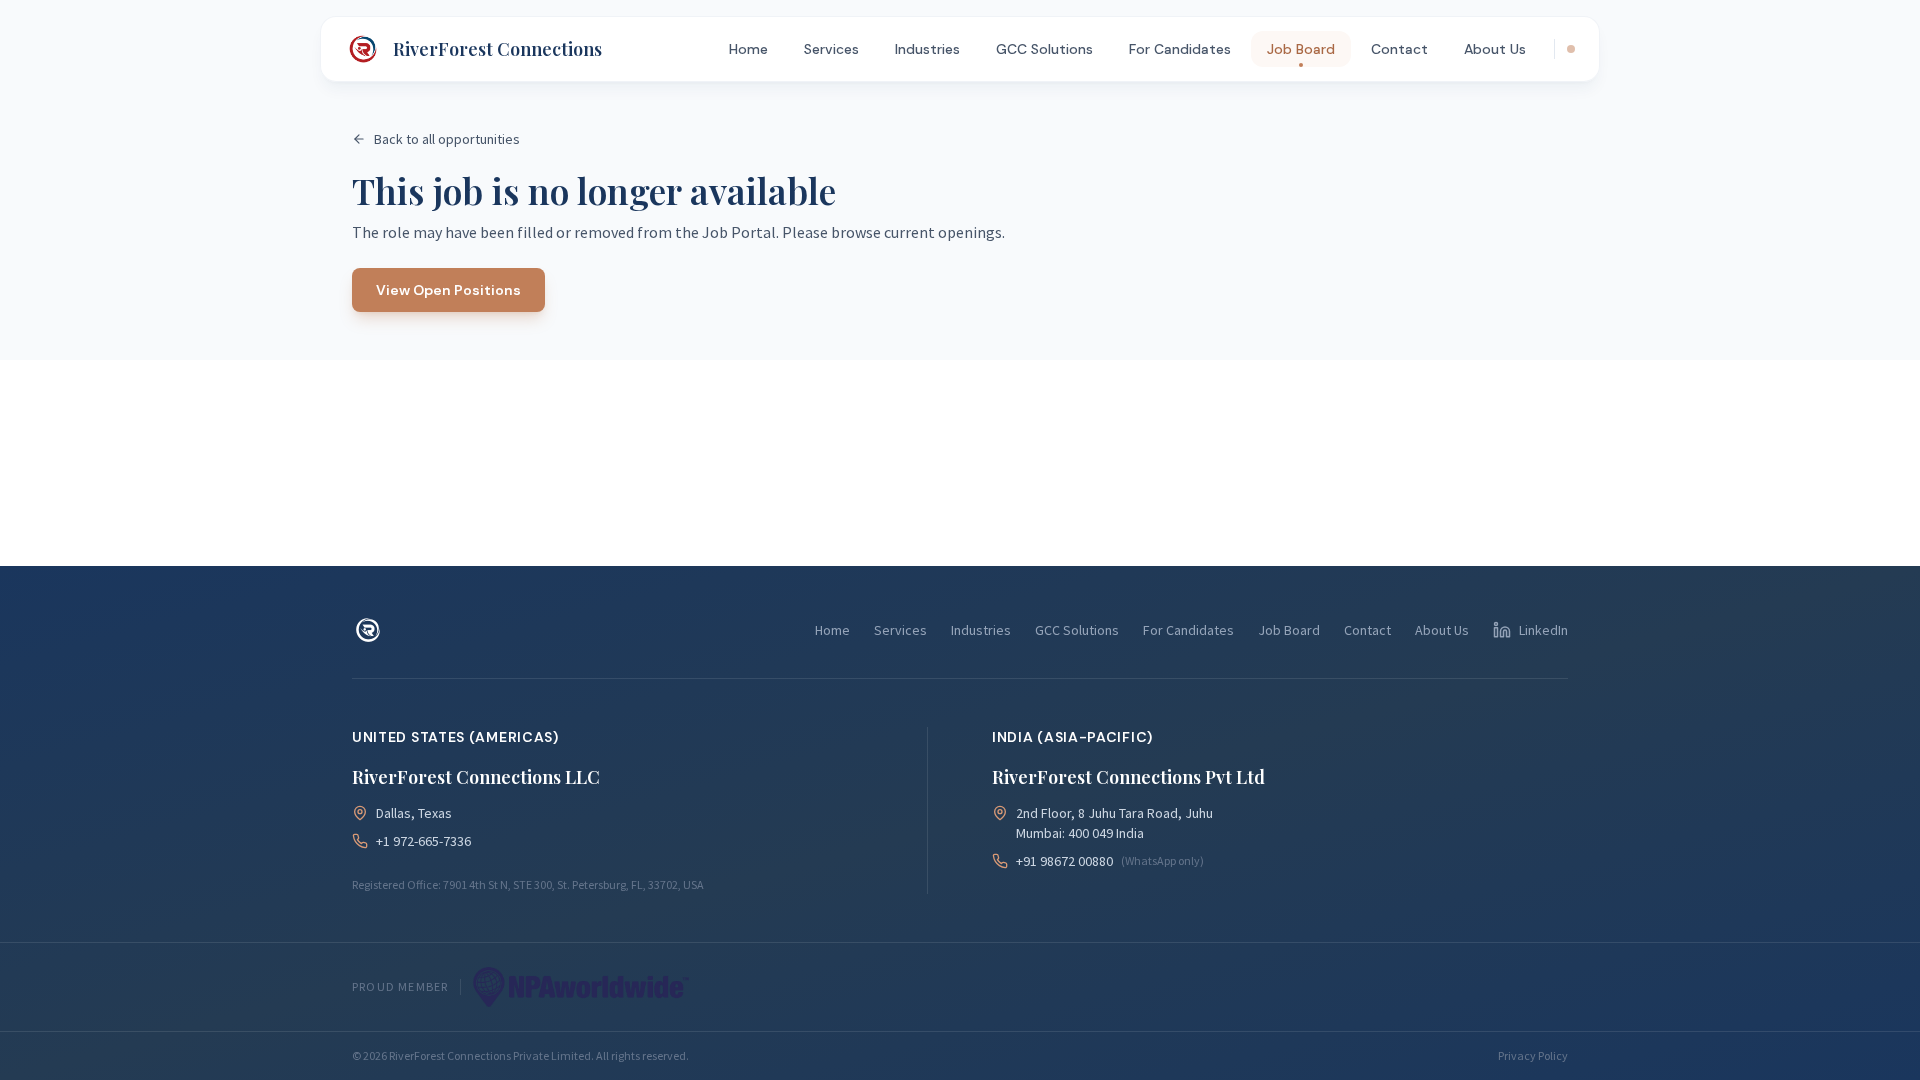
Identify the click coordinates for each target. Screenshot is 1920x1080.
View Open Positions (448, 290)
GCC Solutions (1044, 49)
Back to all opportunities (447, 139)
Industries (927, 49)
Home (748, 49)
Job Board (1301, 49)
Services (831, 49)
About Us (1495, 49)
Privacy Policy (1533, 1055)
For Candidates (1180, 49)
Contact (1399, 49)
